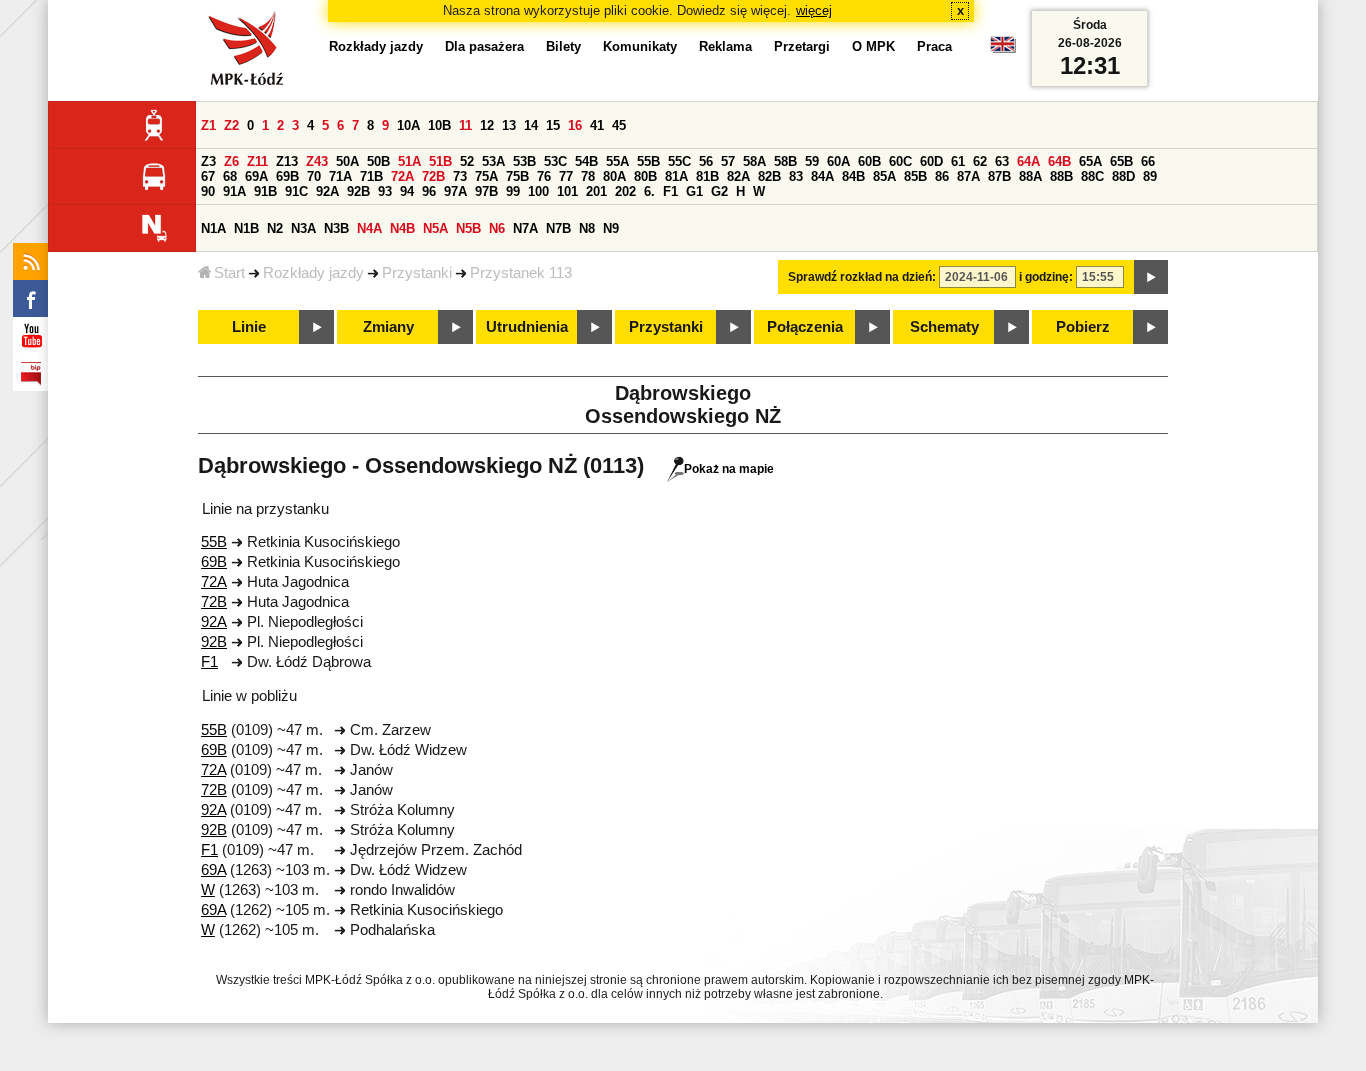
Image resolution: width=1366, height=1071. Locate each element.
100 (538, 191)
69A (256, 176)
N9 (611, 228)
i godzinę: (1046, 277)
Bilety (563, 46)
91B (265, 191)
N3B (336, 228)
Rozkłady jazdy (313, 273)
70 (314, 176)
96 (429, 191)
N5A (435, 228)
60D (931, 161)
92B (358, 191)
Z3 (208, 161)
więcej (814, 10)
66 (1148, 161)
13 (509, 125)
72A (402, 176)
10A (408, 125)
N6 (497, 228)
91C (296, 191)
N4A (369, 228)
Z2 (231, 125)
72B (433, 176)
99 (513, 191)
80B (645, 176)
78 (588, 176)
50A (347, 161)
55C (679, 161)
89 (1150, 176)
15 (553, 125)
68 (230, 176)
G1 (694, 191)
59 (812, 161)
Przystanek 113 (521, 273)
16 (575, 125)
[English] (1003, 49)
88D (1123, 176)
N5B (468, 228)
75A (486, 176)
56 (706, 161)
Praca (934, 46)
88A (1030, 176)
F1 (670, 191)
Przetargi (802, 46)
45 (619, 125)
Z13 (287, 161)
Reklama (725, 46)
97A (455, 191)
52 (467, 161)
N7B (558, 228)
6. (649, 191)
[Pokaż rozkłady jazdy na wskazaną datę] (1151, 277)
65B (1121, 161)
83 (796, 176)
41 (597, 125)
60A (838, 161)
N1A (213, 228)
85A (884, 176)
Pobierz (1083, 327)
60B (869, 161)
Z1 (208, 125)
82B (769, 176)
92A (327, 191)
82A (738, 176)
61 (958, 161)
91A (234, 191)
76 (544, 176)
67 (208, 176)
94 (407, 191)
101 (567, 191)
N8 (587, 228)
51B (440, 161)
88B (1061, 176)
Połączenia (805, 327)
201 (596, 191)
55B (648, 161)
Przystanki (417, 273)
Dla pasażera (484, 46)
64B (1059, 161)
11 (465, 125)
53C (555, 161)
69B (287, 176)
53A (493, 161)
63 (1002, 161)
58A (754, 161)
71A (340, 176)
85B (915, 176)
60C (900, 161)
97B (486, 191)
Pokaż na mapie (729, 469)
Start (229, 273)
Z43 (317, 161)
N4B (402, 228)
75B (517, 176)
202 (625, 191)
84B (853, 176)
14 (531, 125)
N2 (275, 228)
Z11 (257, 161)
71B (371, 176)
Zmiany (388, 327)
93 (385, 191)
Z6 (231, 161)
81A (676, 176)
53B (524, 161)
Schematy (944, 327)
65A (1090, 161)
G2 (719, 191)
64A (1028, 161)
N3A (303, 228)
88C (1092, 176)
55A (617, 161)
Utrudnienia (527, 327)
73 (460, 176)
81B (707, 176)
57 (728, 161)
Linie (249, 327)
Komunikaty (640, 46)
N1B (246, 228)
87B (999, 176)
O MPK (873, 46)
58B (785, 161)
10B (439, 125)
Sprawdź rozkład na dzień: (862, 277)
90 (208, 191)
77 (566, 176)
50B (378, 161)
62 (980, 161)
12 (487, 125)
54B (586, 161)
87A (968, 176)
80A (614, 176)
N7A (525, 228)
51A (409, 161)
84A (822, 176)
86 (942, 176)
